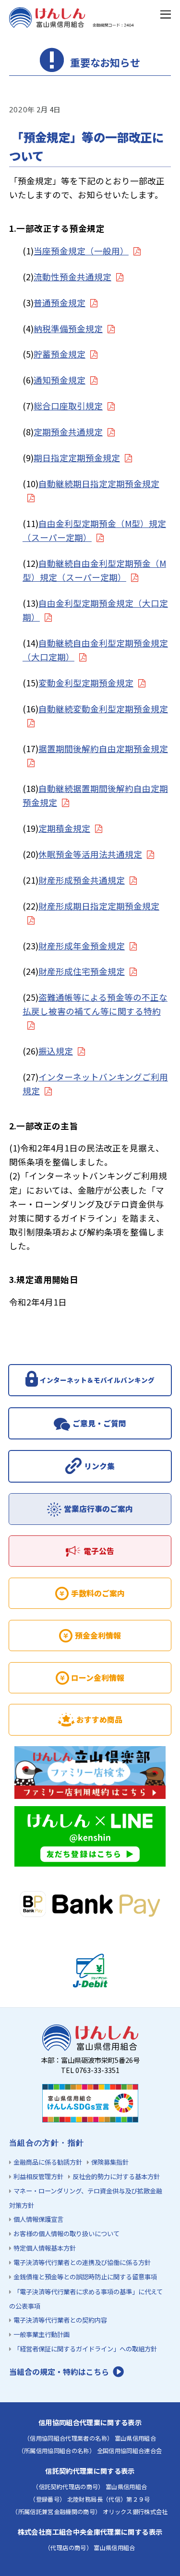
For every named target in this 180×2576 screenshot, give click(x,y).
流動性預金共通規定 (72, 277)
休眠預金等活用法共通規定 (90, 854)
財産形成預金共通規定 (82, 880)
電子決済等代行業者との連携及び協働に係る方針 (82, 2262)
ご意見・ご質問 (99, 1423)
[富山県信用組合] (72, 23)
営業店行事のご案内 (98, 1509)
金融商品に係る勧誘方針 (48, 2162)
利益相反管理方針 (38, 2176)
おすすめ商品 (99, 1719)
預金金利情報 (98, 1635)
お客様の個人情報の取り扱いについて (66, 2234)
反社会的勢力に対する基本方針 (116, 2176)
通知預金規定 (60, 380)
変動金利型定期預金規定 (86, 683)
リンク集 (99, 1466)
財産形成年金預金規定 (82, 946)
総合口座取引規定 (68, 406)
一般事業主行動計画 (42, 2334)
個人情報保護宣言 (38, 2219)
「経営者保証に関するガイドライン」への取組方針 (85, 2349)
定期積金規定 (64, 828)
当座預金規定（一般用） (81, 251)
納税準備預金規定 (68, 329)
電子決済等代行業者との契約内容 (60, 2320)
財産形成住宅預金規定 (82, 971)
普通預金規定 (60, 303)
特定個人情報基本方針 (45, 2248)
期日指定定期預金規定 (77, 458)
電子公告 (99, 1551)
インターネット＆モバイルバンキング (97, 1380)
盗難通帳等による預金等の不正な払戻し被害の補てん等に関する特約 (95, 1004)
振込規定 (56, 1051)
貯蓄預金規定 (60, 354)
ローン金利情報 (98, 1678)
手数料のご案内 (98, 1593)
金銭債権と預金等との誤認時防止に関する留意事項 (85, 2277)
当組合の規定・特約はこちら (59, 2372)
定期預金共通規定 (68, 432)
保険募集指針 (110, 2162)
